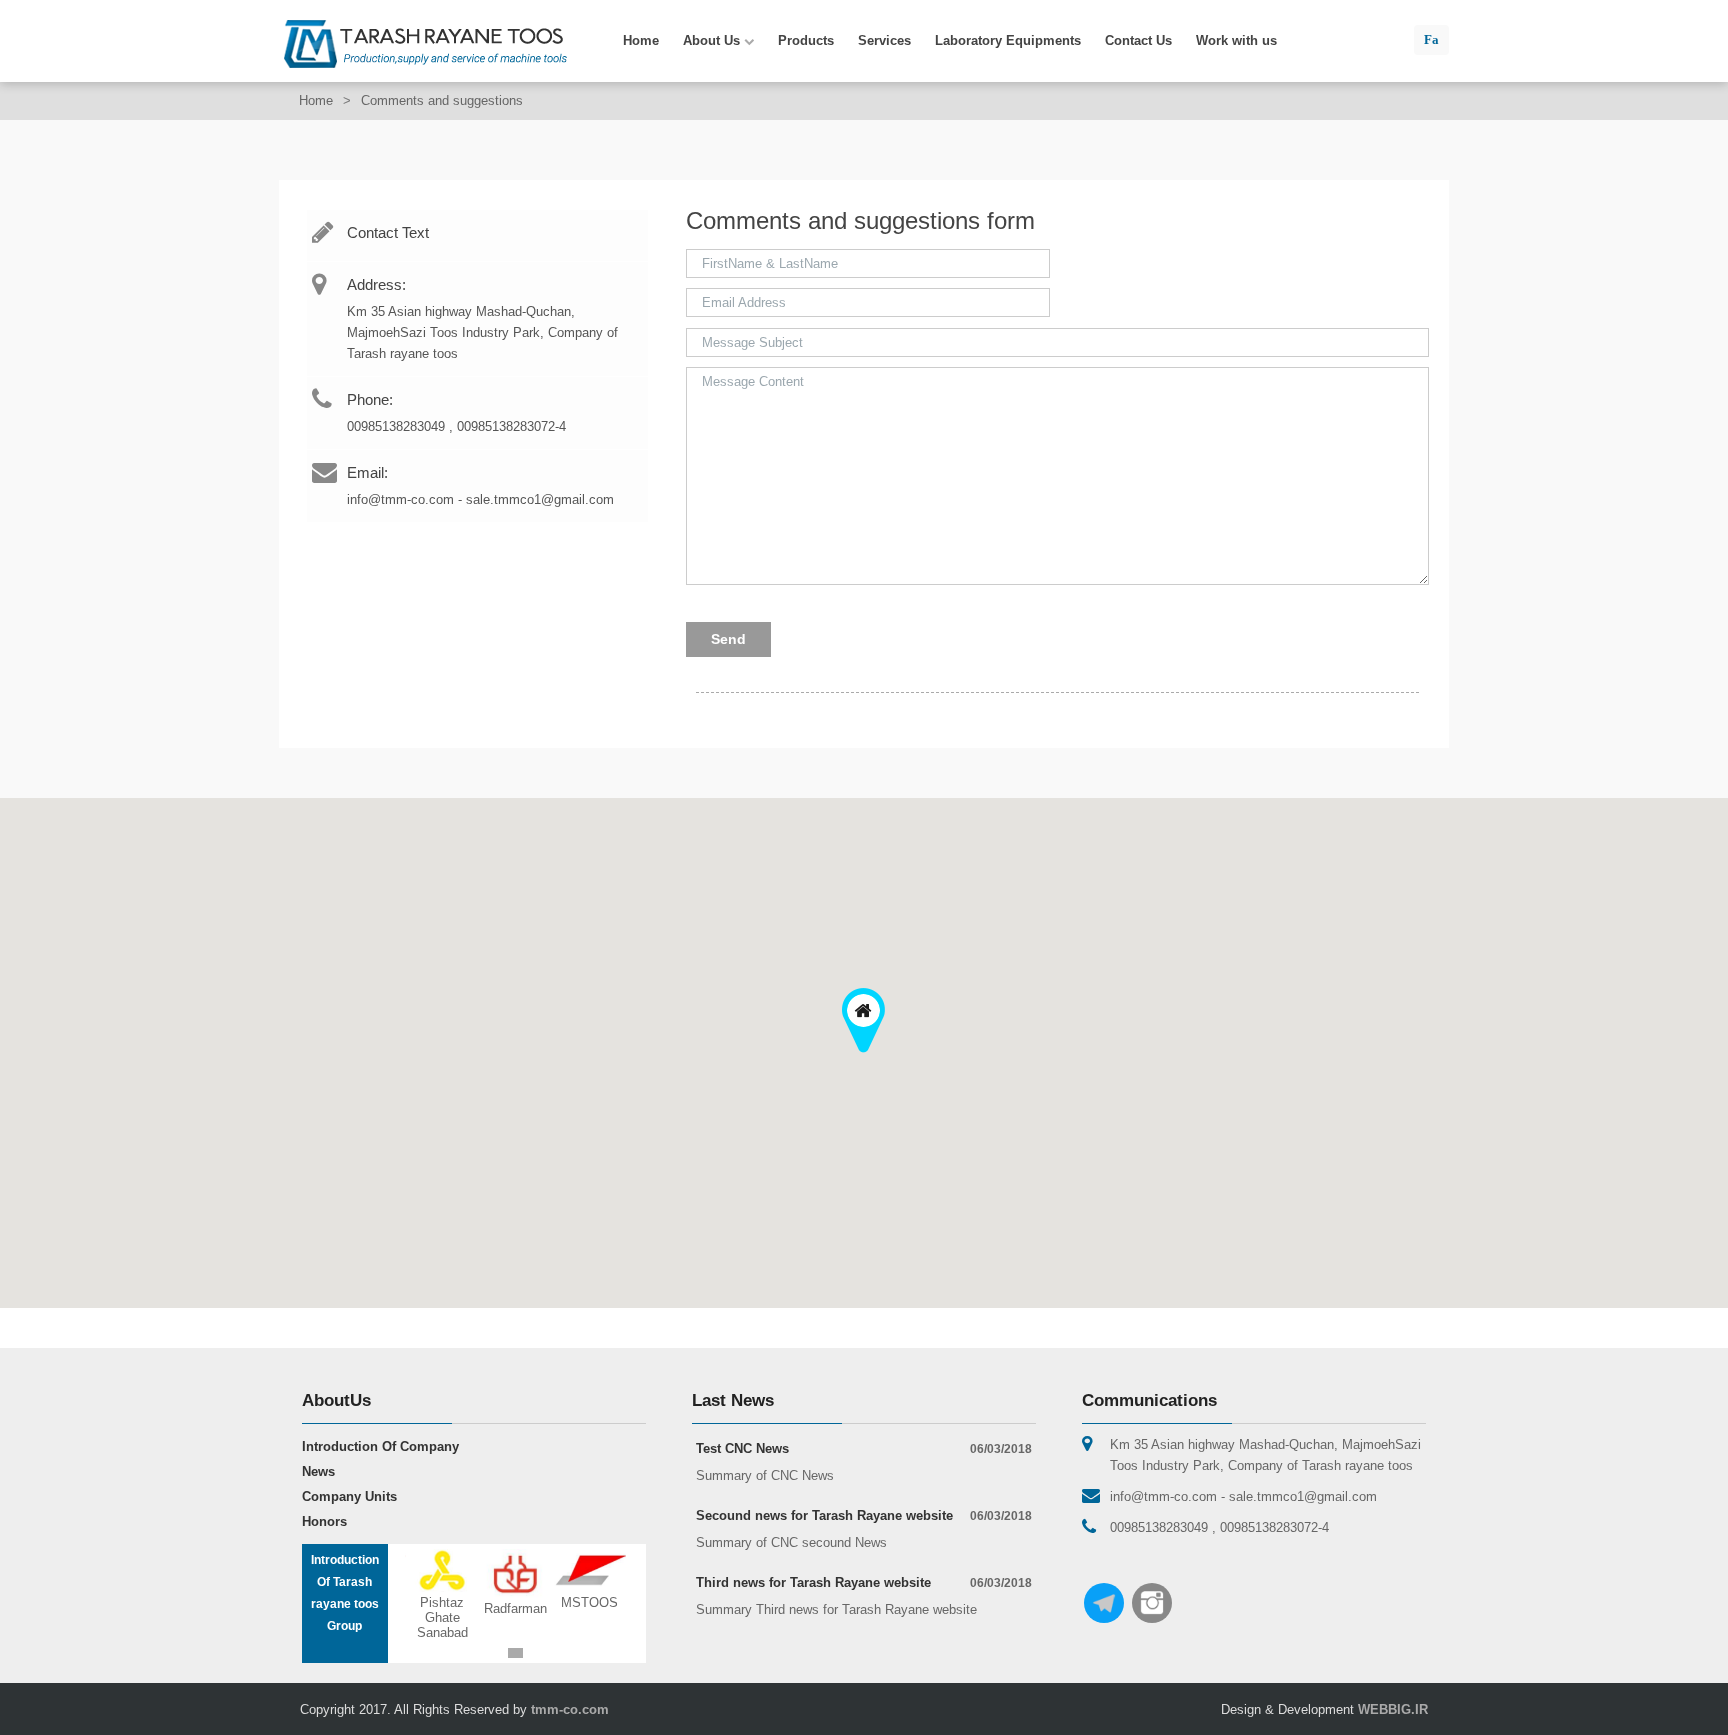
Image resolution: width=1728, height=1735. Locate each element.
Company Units (349, 1496)
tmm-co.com (570, 1710)
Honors (324, 1521)
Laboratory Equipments (1008, 40)
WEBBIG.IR (1393, 1710)
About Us (713, 40)
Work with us (1236, 40)
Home (641, 40)
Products (806, 40)
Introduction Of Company (380, 1446)
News (318, 1471)
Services (884, 40)
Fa (1431, 39)
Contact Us (1138, 40)
